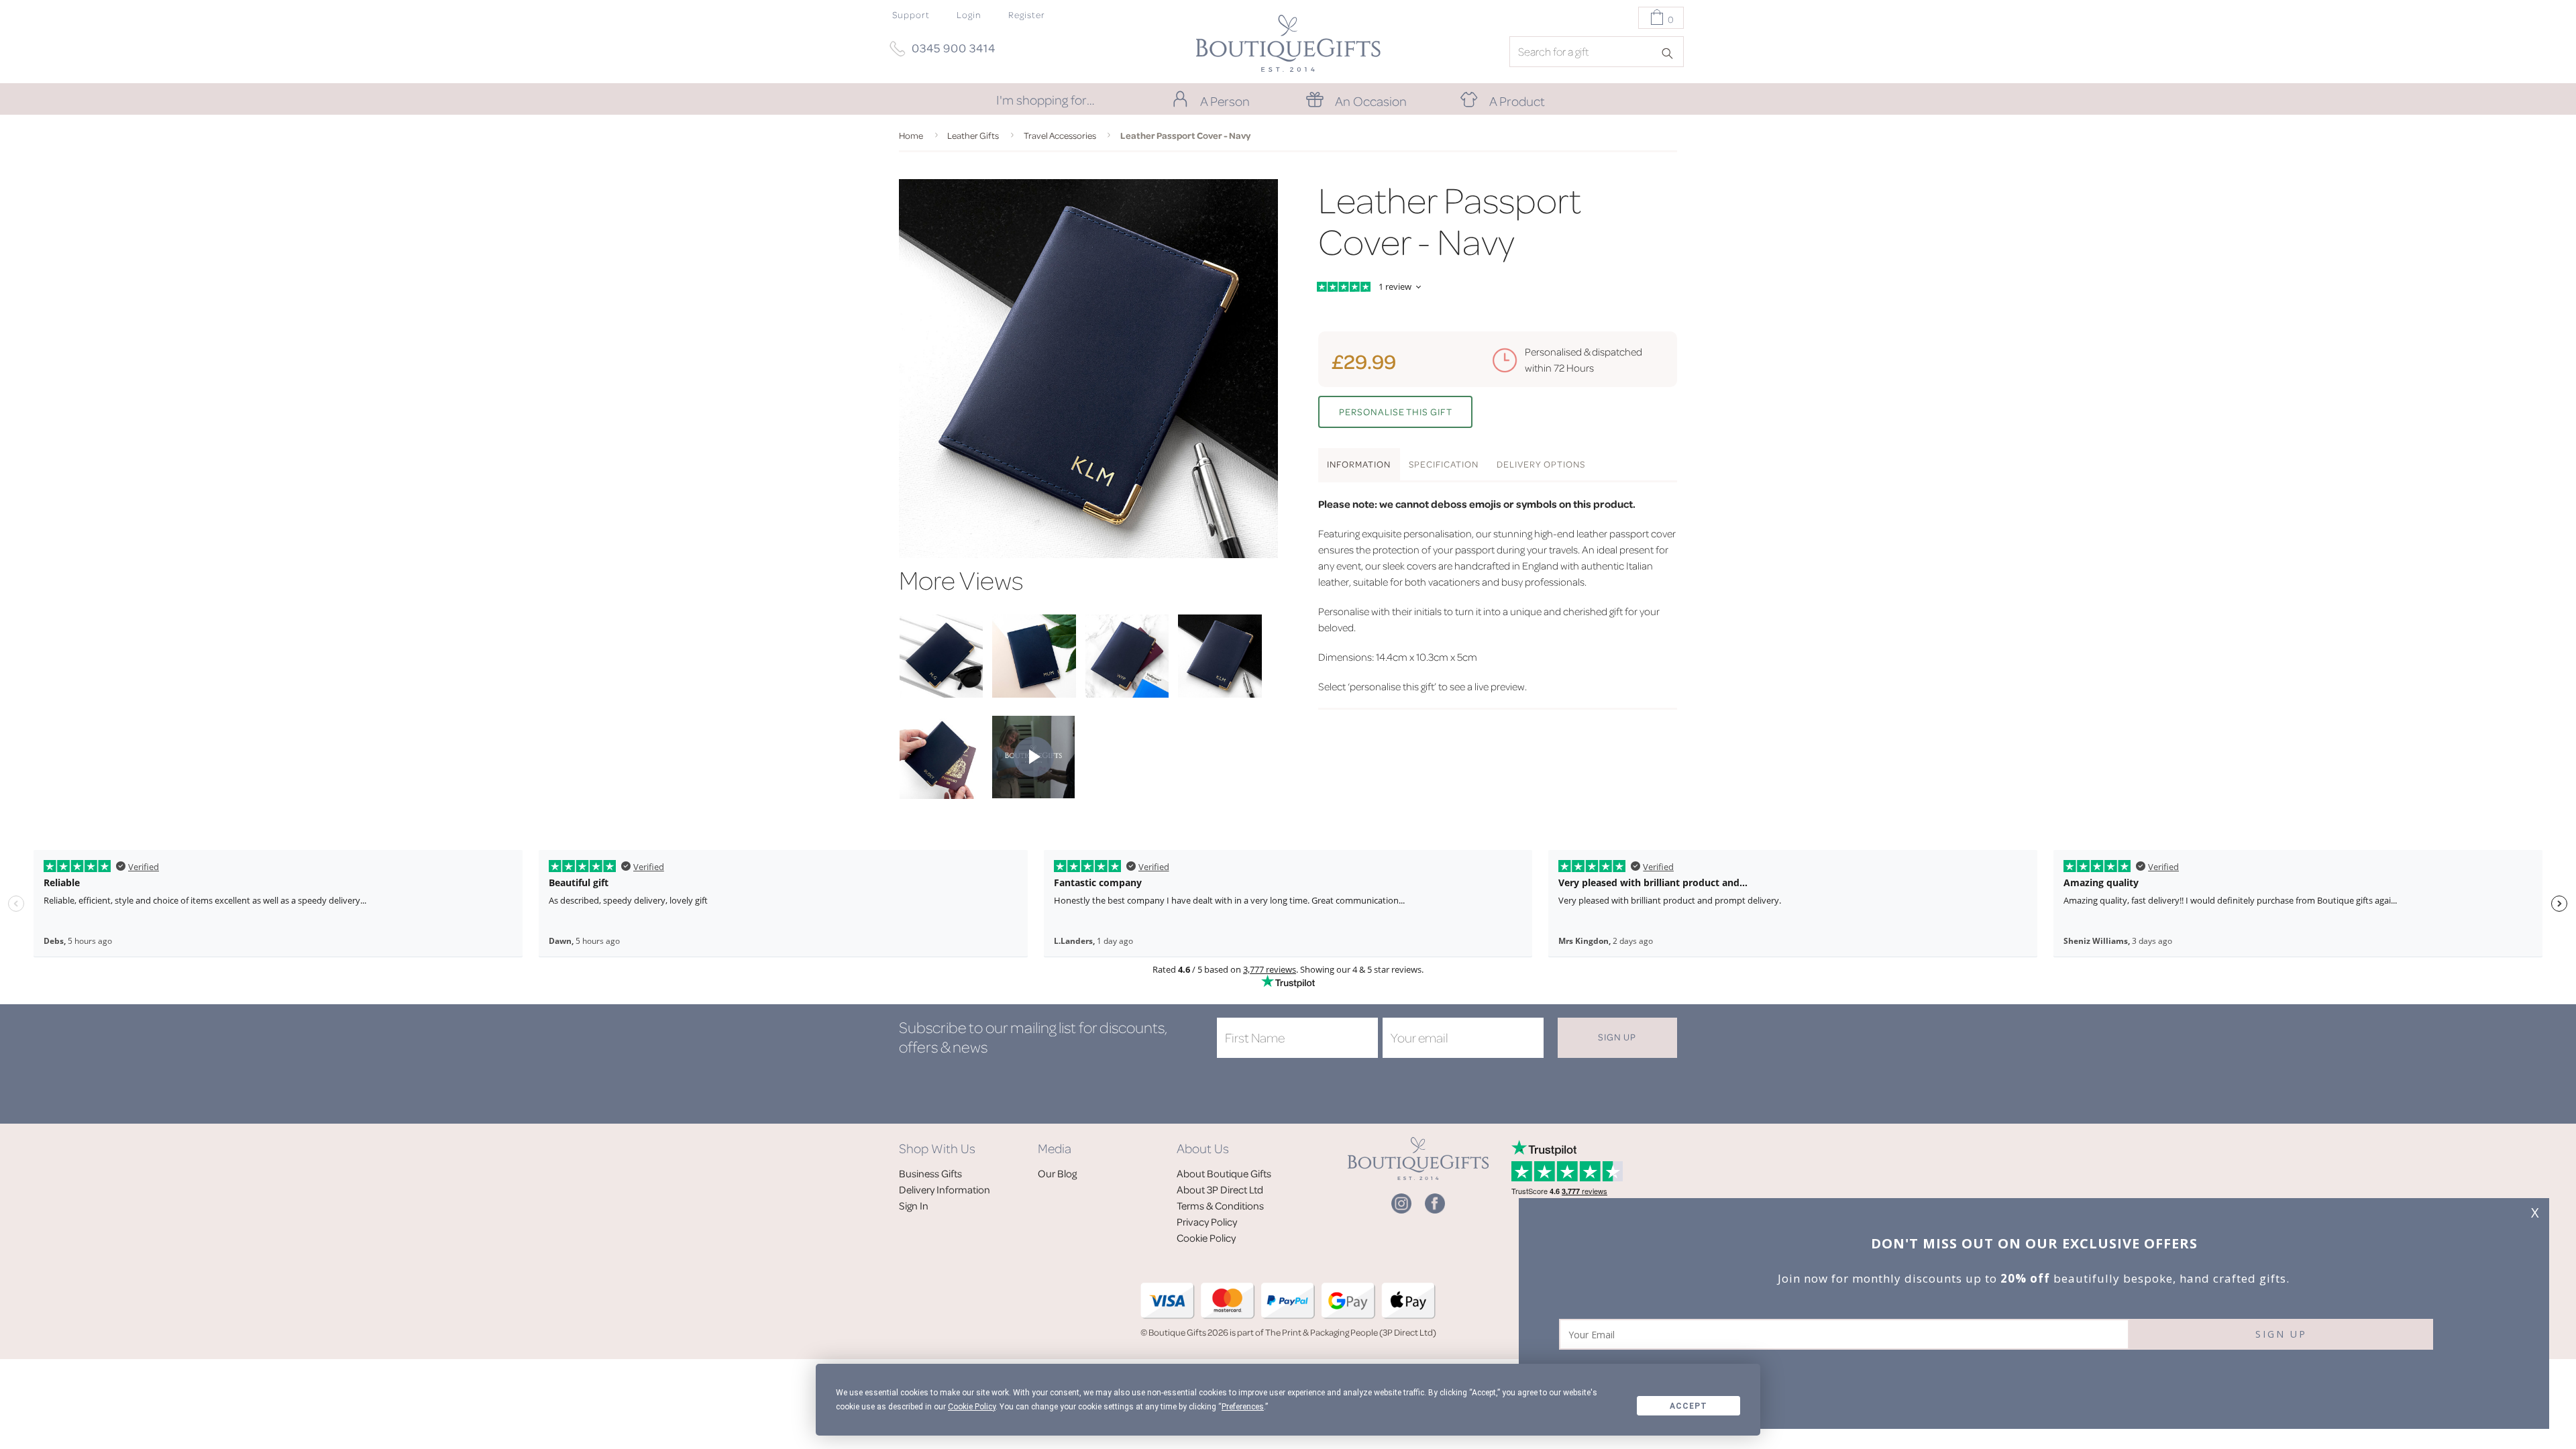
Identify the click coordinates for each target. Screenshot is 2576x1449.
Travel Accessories (1060, 135)
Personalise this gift (1396, 412)
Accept (1688, 1406)
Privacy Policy (1207, 1222)
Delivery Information (945, 1189)
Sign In (914, 1205)
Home (911, 135)
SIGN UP (2281, 1334)
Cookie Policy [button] (972, 1407)
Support (911, 14)
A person (1225, 101)
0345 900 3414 (954, 48)
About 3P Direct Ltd (1220, 1189)
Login (969, 14)
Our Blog (1057, 1173)
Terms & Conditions (1220, 1205)
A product (1517, 101)
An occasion (1371, 101)
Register (1027, 14)
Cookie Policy (1206, 1238)
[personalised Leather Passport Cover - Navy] (941, 694)
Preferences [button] (1243, 1407)
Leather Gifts (973, 135)
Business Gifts (930, 1173)
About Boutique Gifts (1224, 1173)
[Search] (1672, 52)
